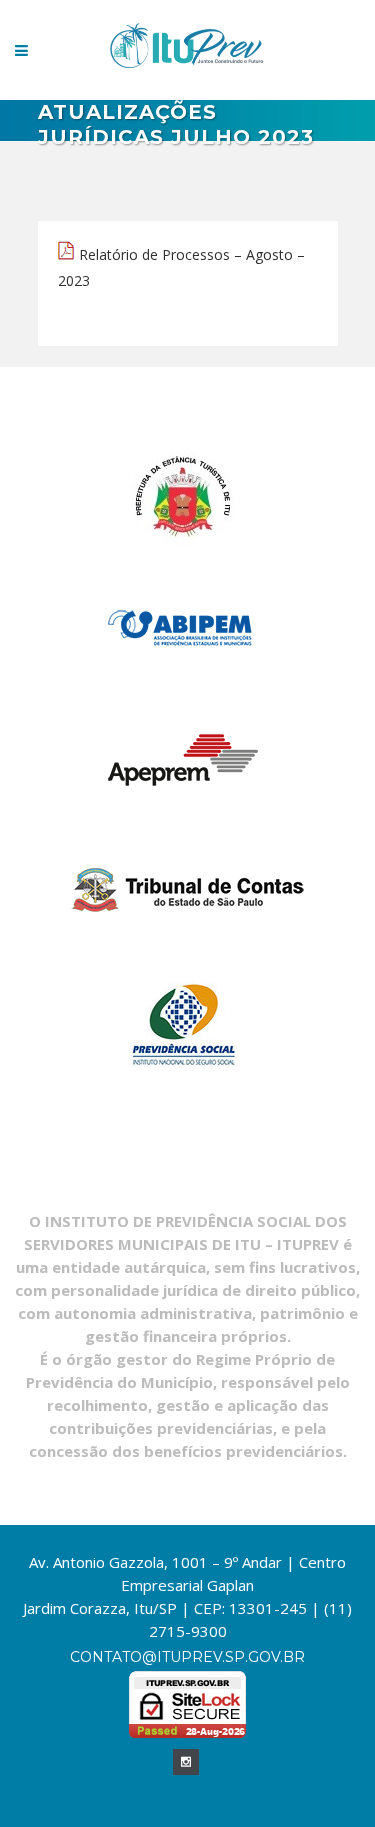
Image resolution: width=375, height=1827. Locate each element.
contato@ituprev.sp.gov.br (187, 1657)
